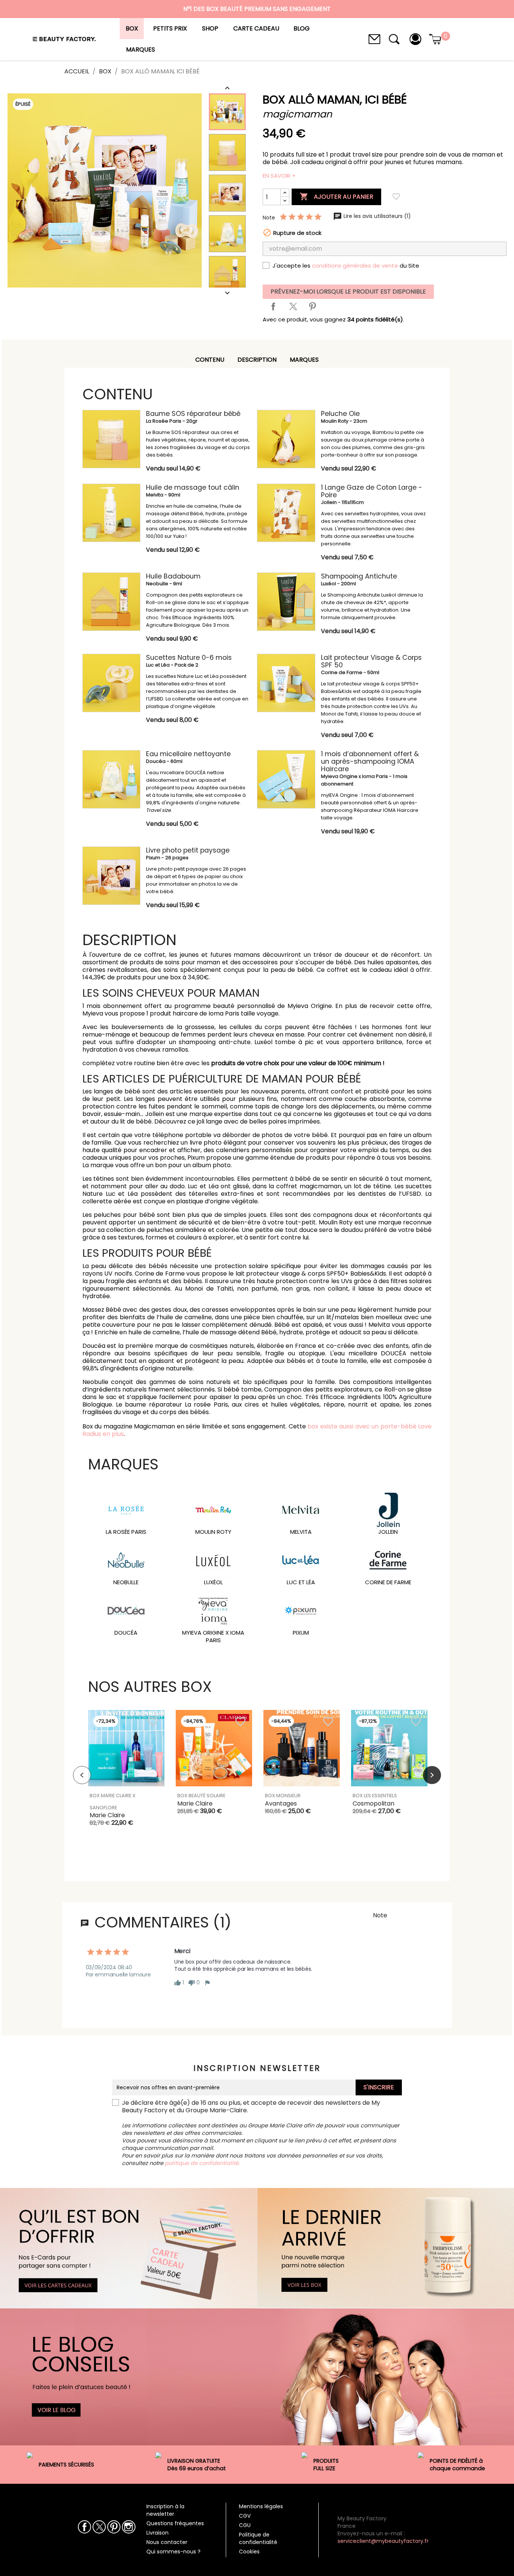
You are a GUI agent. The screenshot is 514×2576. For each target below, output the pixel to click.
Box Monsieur (283, 1796)
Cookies (249, 2552)
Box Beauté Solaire (201, 1796)
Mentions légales (261, 2506)
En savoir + (279, 176)
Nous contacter (167, 2542)
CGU (245, 2525)
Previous (82, 1775)
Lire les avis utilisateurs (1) (376, 216)
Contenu (210, 360)
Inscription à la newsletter (165, 2510)
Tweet (293, 306)
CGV (245, 2516)
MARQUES (304, 360)
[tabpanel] (126, 1775)
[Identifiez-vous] (415, 39)
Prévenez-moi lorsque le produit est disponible (348, 292)
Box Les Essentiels (375, 1796)
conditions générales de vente (355, 266)
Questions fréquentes (175, 2523)
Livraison (157, 2533)
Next (432, 1775)
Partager (273, 306)
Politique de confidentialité (258, 2538)
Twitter (99, 2527)
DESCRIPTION (257, 360)
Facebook (84, 2527)
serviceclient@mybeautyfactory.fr (383, 2541)
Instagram (128, 2527)
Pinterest (312, 306)
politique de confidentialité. (202, 2163)
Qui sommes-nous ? (173, 2552)
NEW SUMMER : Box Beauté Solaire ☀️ (257, 12)
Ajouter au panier (336, 196)
